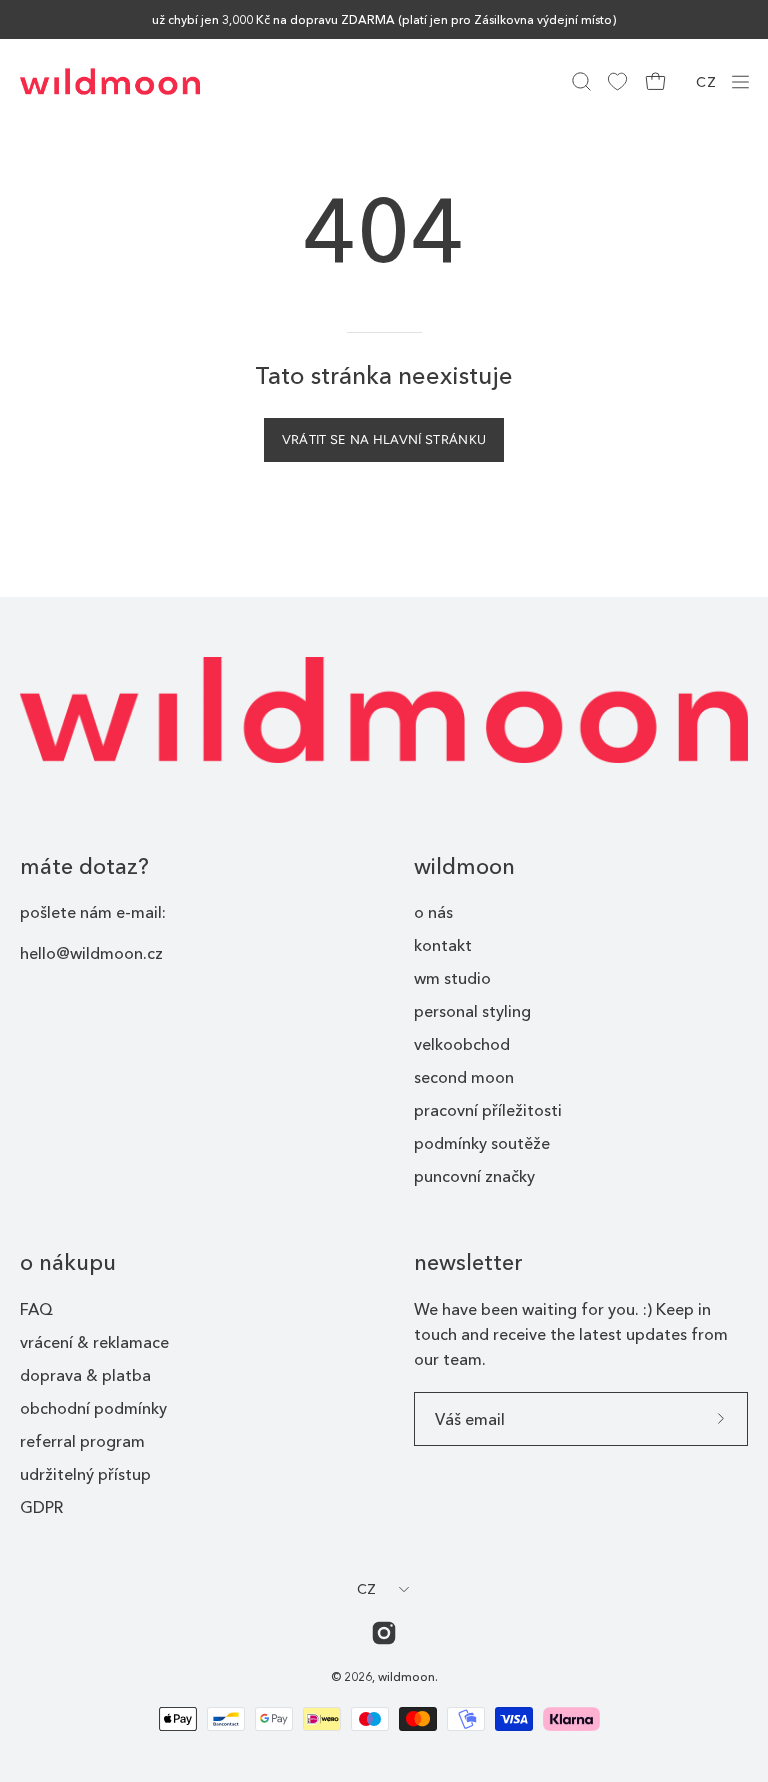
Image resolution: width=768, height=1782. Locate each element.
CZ (706, 82)
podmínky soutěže (482, 1143)
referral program (82, 1441)
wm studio (452, 978)
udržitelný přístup (85, 1474)
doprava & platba (85, 1375)
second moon (464, 1077)
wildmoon (464, 866)
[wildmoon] (110, 81)
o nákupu (68, 1262)
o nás (433, 912)
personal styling (472, 1011)
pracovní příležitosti (488, 1110)
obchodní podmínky (93, 1408)
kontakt (443, 945)
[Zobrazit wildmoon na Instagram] (384, 1633)
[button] (579, 81)
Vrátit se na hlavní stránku (384, 439)
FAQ (36, 1309)
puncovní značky (474, 1176)
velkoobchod (462, 1044)
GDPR (41, 1507)
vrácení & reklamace (94, 1342)
